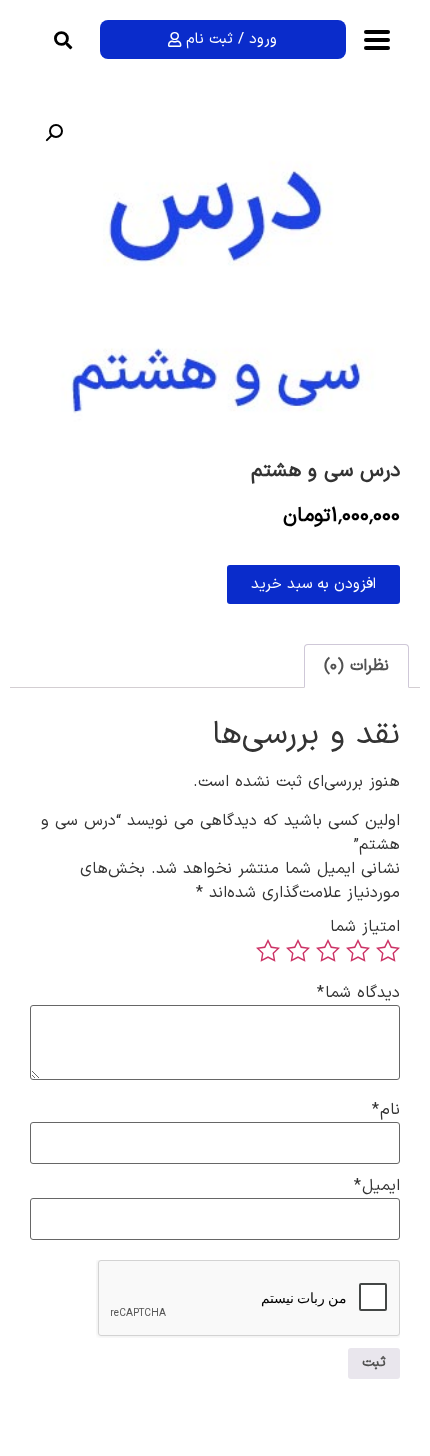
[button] (63, 39)
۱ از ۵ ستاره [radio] (388, 951)
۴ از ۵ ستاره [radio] (298, 951)
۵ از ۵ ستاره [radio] (268, 951)
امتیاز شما (365, 927)
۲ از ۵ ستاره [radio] (358, 951)
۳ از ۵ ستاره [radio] (328, 951)
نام (386, 1110)
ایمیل (377, 1186)
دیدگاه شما (358, 993)
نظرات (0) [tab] (356, 666)
